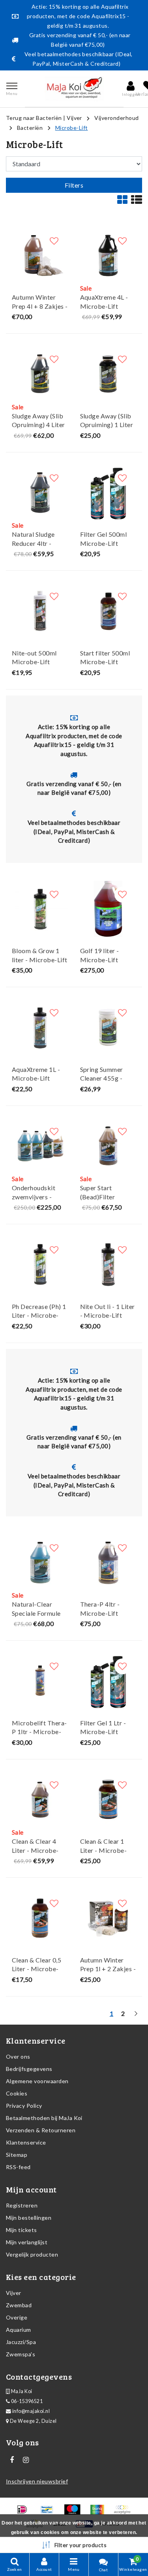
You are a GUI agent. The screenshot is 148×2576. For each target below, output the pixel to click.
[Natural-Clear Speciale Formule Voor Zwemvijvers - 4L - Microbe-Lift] (40, 1563)
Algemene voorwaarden (37, 2081)
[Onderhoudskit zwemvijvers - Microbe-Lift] (40, 1146)
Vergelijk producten (32, 2254)
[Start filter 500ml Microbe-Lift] (108, 611)
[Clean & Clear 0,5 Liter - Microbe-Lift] (40, 1918)
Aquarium (19, 2330)
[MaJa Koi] (74, 89)
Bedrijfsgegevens (29, 2069)
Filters (74, 185)
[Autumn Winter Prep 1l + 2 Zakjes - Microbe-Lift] (108, 1918)
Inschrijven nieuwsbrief (37, 2481)
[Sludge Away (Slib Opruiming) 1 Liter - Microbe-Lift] (108, 374)
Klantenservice (26, 2142)
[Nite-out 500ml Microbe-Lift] (40, 611)
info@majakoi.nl (31, 2411)
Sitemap (17, 2155)
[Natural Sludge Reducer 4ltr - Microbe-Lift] (40, 493)
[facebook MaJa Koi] (12, 2460)
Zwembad (19, 2305)
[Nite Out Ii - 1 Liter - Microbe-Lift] (108, 1264)
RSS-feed (18, 2167)
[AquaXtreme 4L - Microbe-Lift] (108, 256)
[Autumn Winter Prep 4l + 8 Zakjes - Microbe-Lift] (40, 256)
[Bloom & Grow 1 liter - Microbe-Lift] (40, 909)
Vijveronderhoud (116, 118)
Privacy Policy (24, 2106)
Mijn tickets (22, 2230)
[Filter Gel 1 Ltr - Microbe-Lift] (108, 1681)
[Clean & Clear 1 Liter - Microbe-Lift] (108, 1800)
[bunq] (100, 2513)
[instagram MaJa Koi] (26, 2460)
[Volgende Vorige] (136, 2017)
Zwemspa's (21, 2354)
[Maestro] (75, 2513)
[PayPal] (124, 2513)
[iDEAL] (25, 2513)
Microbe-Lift (72, 128)
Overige (17, 2317)
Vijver (74, 118)
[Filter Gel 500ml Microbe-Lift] (108, 493)
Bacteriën (30, 128)
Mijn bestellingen (29, 2218)
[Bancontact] (50, 2513)
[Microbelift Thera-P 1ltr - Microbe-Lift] (40, 1681)
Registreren (22, 2205)
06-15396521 (26, 2401)
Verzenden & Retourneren (41, 2130)
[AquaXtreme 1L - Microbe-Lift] (40, 1027)
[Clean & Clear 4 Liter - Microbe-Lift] (40, 1800)
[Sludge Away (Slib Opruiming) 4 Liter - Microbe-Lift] (40, 374)
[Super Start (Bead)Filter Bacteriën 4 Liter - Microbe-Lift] (108, 1146)
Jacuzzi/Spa (21, 2342)
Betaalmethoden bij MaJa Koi (44, 2118)
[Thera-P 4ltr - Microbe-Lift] (108, 1563)
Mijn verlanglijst (27, 2242)
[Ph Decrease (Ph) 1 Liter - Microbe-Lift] (40, 1264)
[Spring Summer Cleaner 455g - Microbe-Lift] (108, 1027)
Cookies (17, 2093)
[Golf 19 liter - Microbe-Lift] (108, 909)
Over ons (18, 2056)
